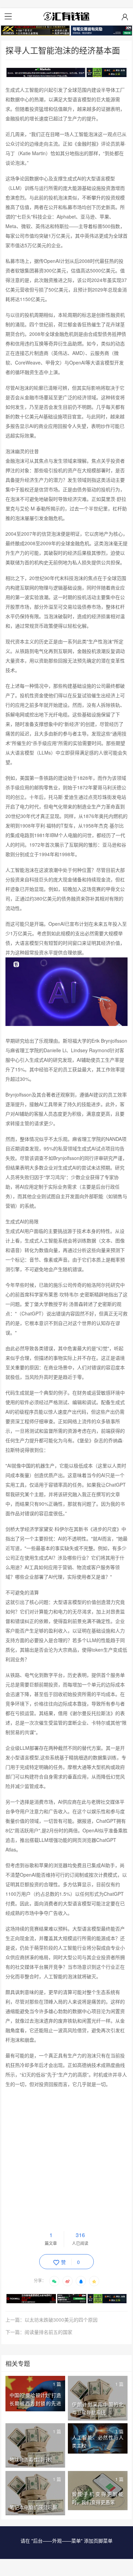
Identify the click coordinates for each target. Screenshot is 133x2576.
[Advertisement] (66, 2162)
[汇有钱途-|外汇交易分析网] (66, 16)
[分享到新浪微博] (68, 2281)
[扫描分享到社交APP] (54, 2281)
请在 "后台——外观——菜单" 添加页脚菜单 (66, 2541)
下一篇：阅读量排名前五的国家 (39, 2332)
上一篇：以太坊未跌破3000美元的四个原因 (51, 2320)
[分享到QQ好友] (81, 2281)
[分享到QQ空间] (94, 2281)
